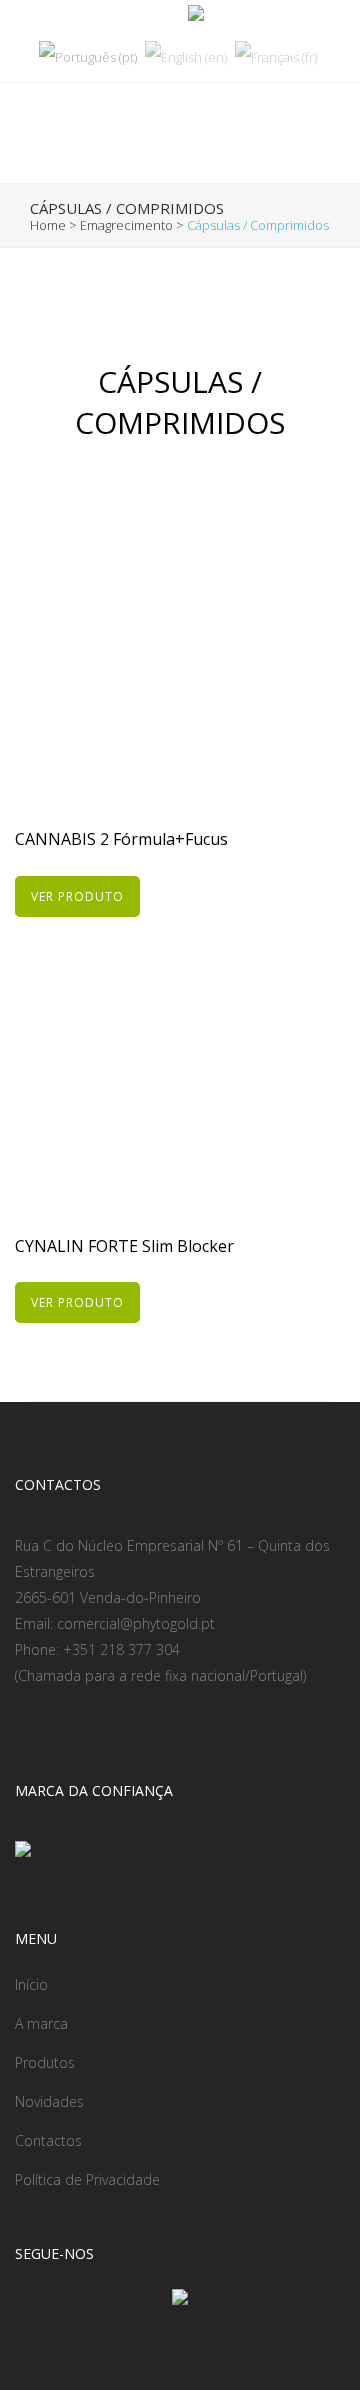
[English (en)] (186, 56)
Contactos (48, 2140)
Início (31, 1984)
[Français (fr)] (276, 56)
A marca (41, 2023)
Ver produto (77, 896)
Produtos (45, 2062)
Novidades (49, 2101)
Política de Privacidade (87, 2179)
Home (48, 225)
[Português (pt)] (88, 56)
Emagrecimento (126, 225)
